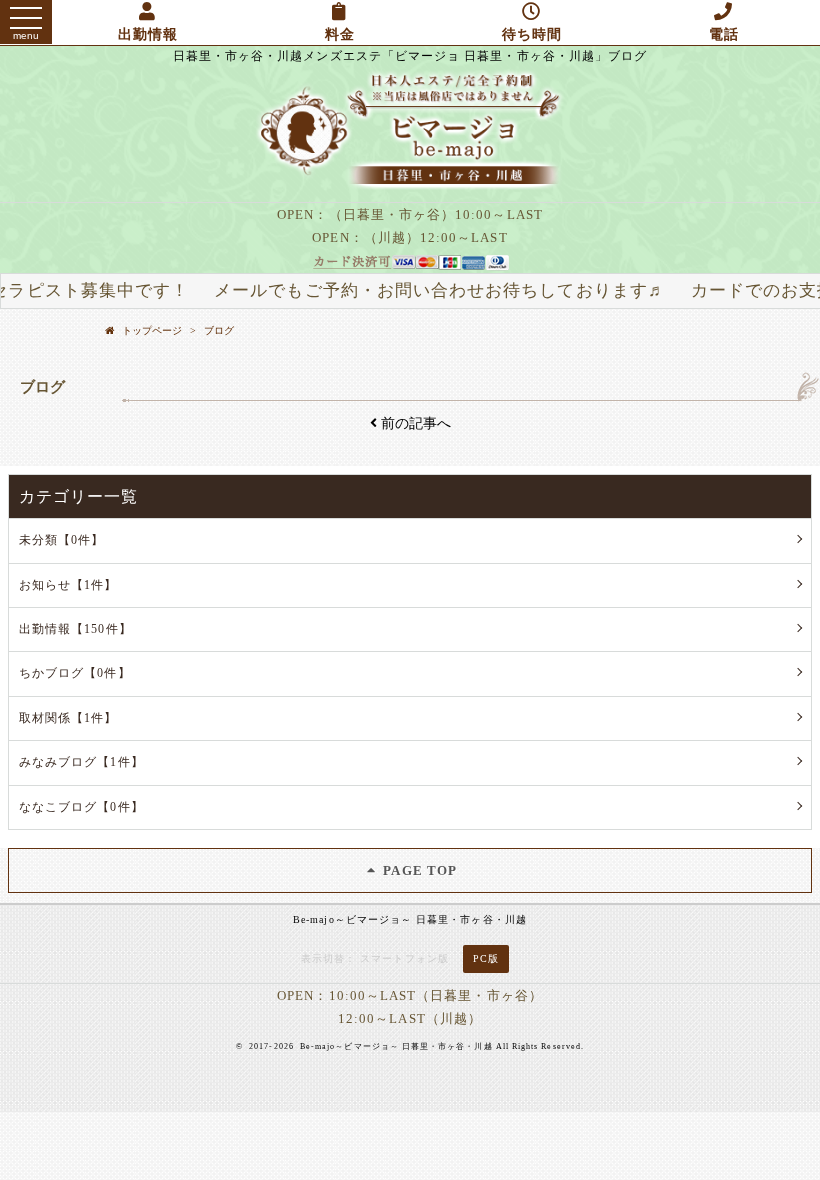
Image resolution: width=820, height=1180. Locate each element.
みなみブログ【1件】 (81, 762)
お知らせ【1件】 (68, 585)
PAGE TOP (418, 870)
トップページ (152, 330)
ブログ (219, 330)
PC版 (486, 958)
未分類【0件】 (61, 540)
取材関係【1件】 (68, 718)
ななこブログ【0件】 (81, 807)
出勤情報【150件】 (75, 629)
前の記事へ (414, 423)
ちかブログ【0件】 (75, 673)
